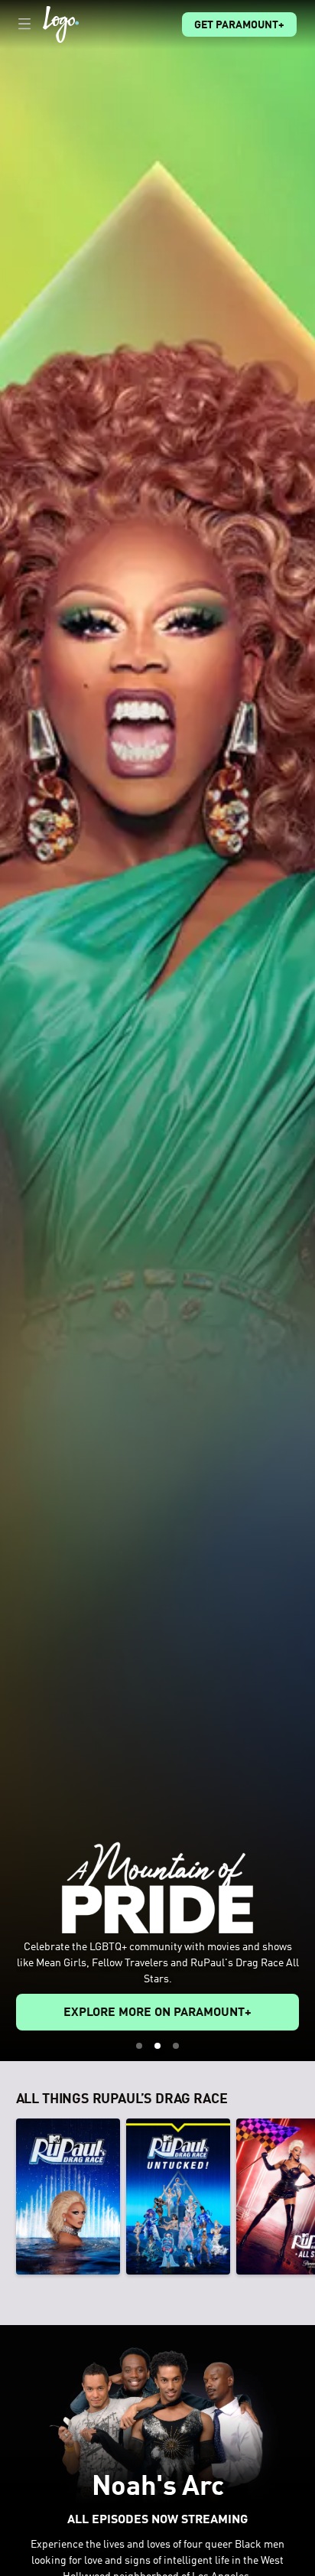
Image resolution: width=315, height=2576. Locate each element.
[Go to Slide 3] (176, 2046)
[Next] (307, 2197)
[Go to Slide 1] (139, 2046)
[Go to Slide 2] (157, 2046)
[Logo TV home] (61, 24)
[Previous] (8, 2197)
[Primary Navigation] (24, 24)
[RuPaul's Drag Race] (68, 2197)
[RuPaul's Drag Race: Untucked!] (178, 2197)
